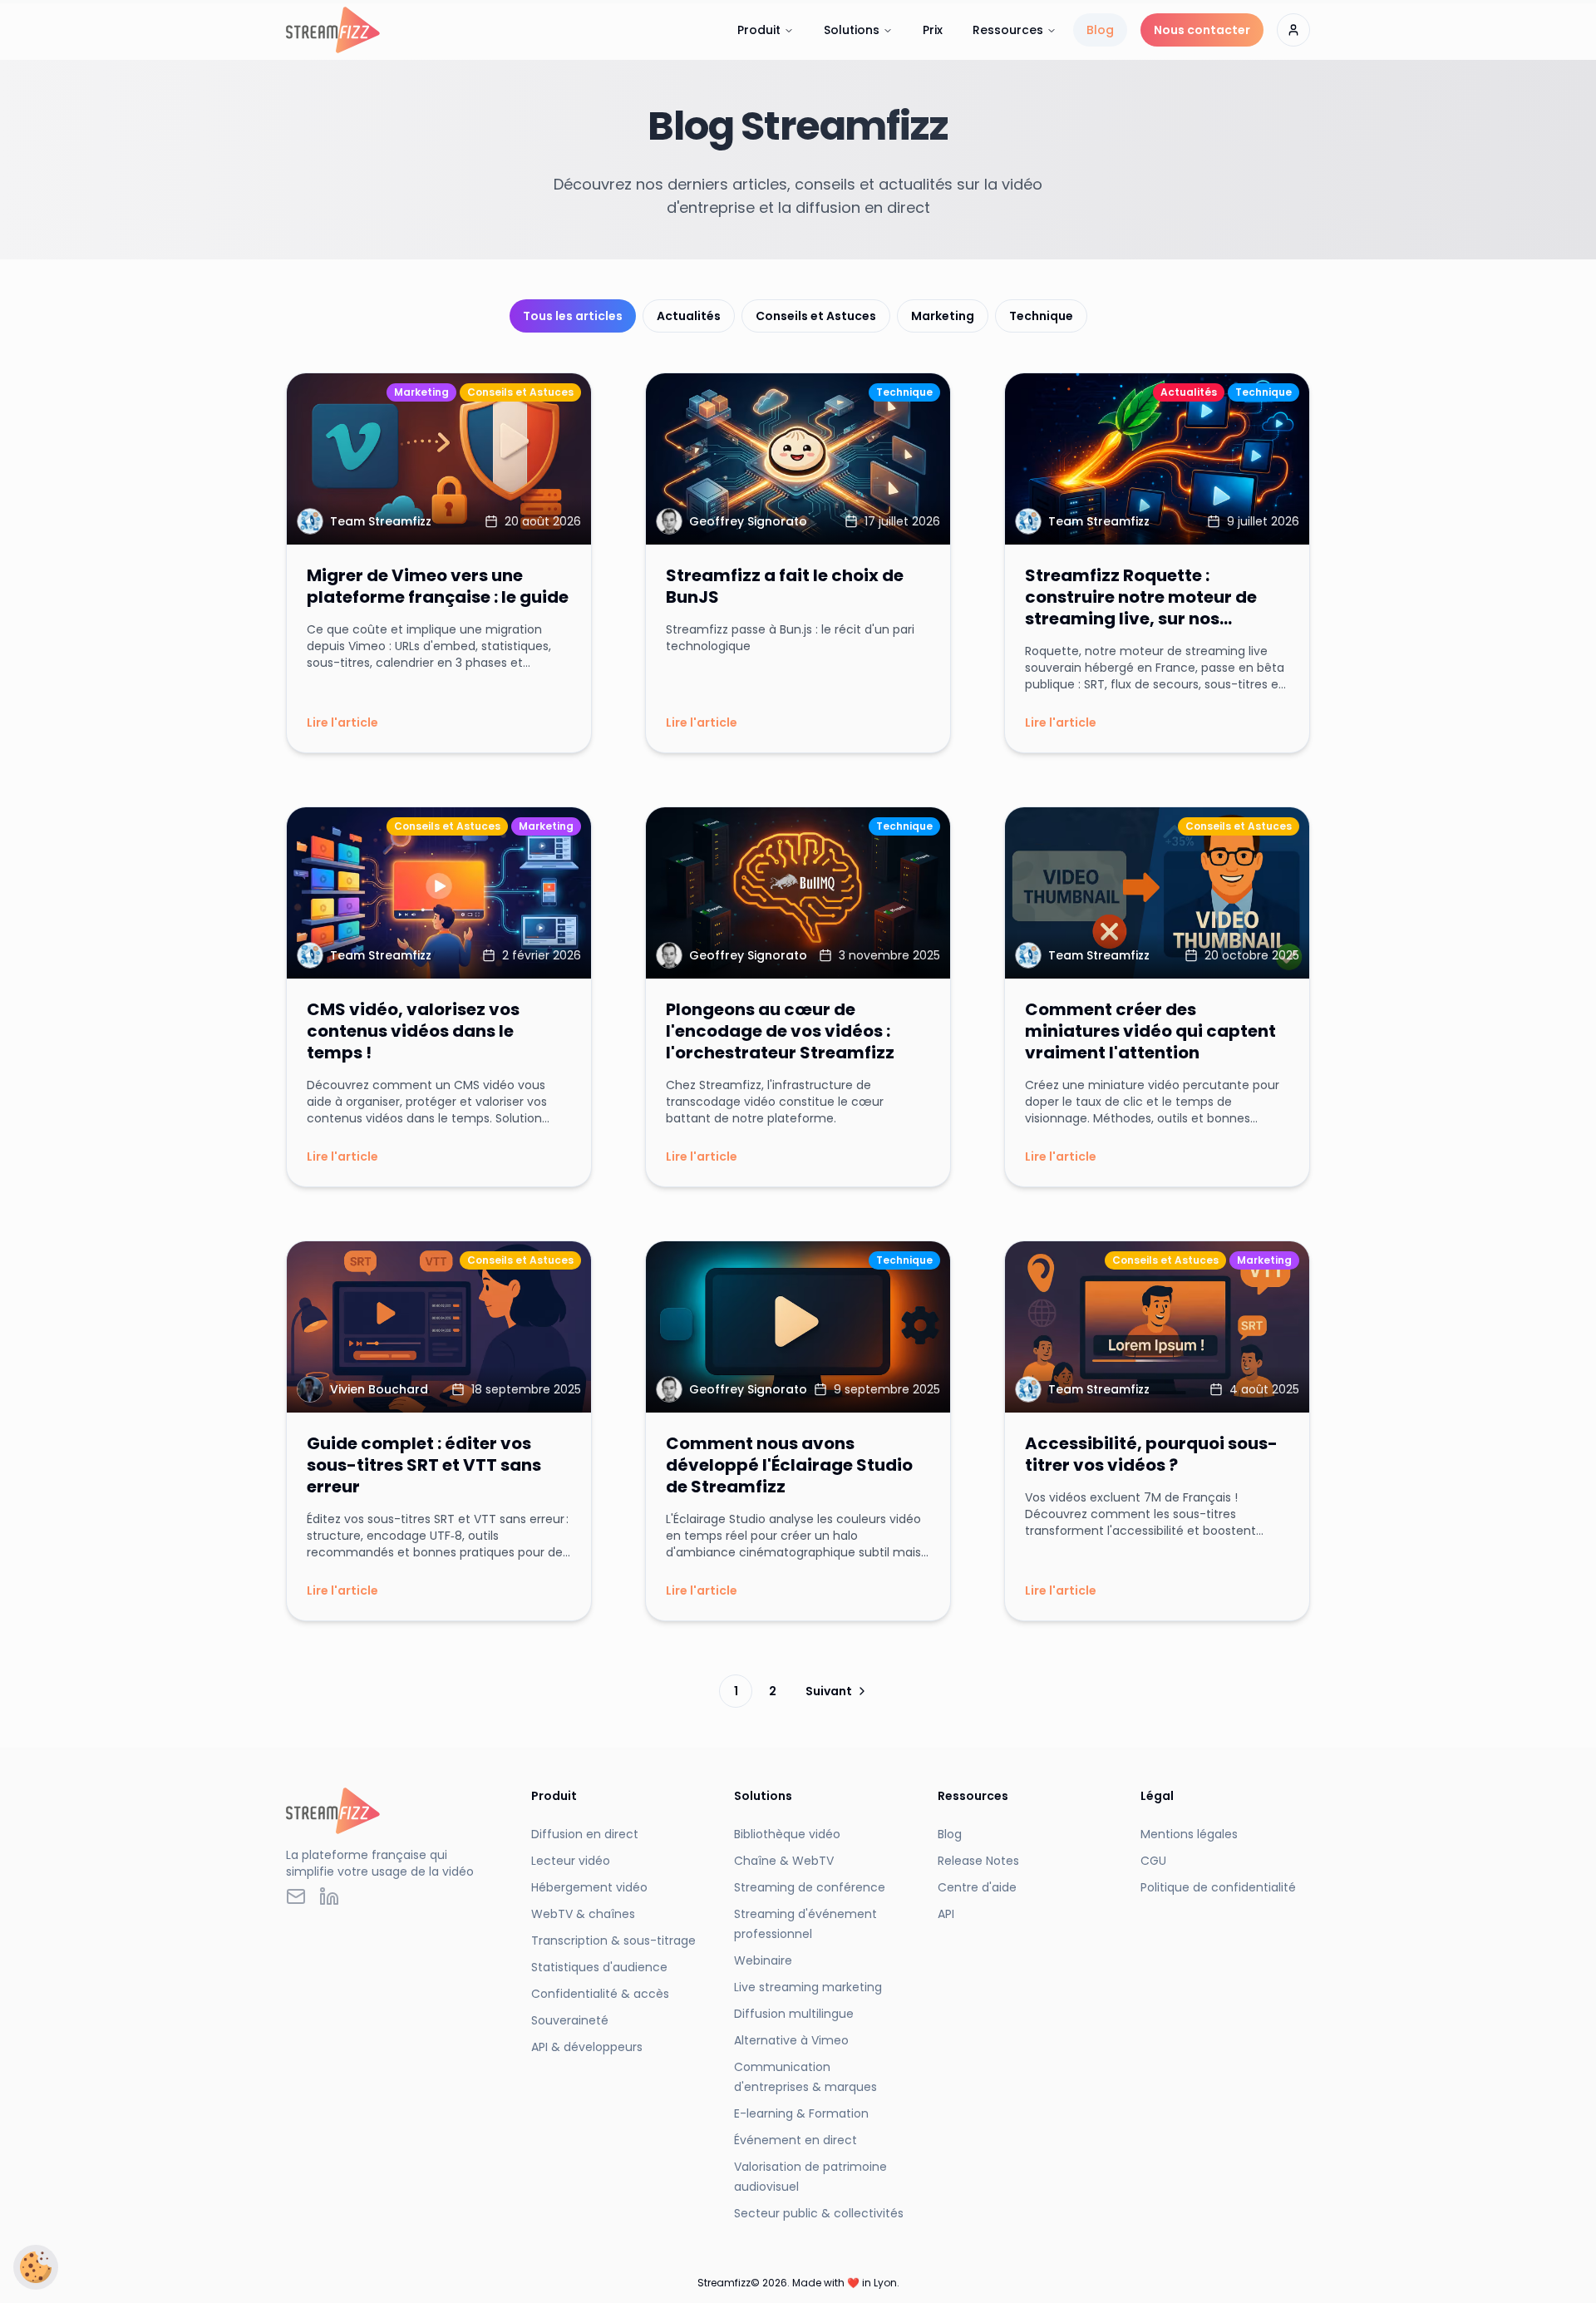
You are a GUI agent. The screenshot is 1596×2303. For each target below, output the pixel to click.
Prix (933, 30)
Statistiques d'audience (599, 1967)
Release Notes (978, 1861)
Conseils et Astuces (816, 316)
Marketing (943, 316)
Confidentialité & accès (600, 1994)
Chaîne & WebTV (784, 1861)
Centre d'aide (977, 1887)
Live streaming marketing (808, 1987)
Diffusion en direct (585, 1834)
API (946, 1914)
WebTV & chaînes (583, 1914)
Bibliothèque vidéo (787, 1834)
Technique (1041, 316)
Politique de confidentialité (1218, 1887)
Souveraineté (570, 2020)
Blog (1100, 30)
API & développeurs (587, 2047)
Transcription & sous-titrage (613, 1941)
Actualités (689, 316)
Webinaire (763, 1960)
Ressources (1008, 30)
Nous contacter (1202, 30)
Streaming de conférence (810, 1887)
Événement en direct (796, 2140)
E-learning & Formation (801, 2113)
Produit (759, 30)
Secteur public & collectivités (819, 2213)
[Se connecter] (1293, 30)
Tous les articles (573, 316)
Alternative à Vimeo (791, 2040)
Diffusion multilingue (794, 2014)
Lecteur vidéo (571, 1861)
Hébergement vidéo (589, 1887)
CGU (1153, 1861)
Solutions (852, 30)
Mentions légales (1189, 1834)
